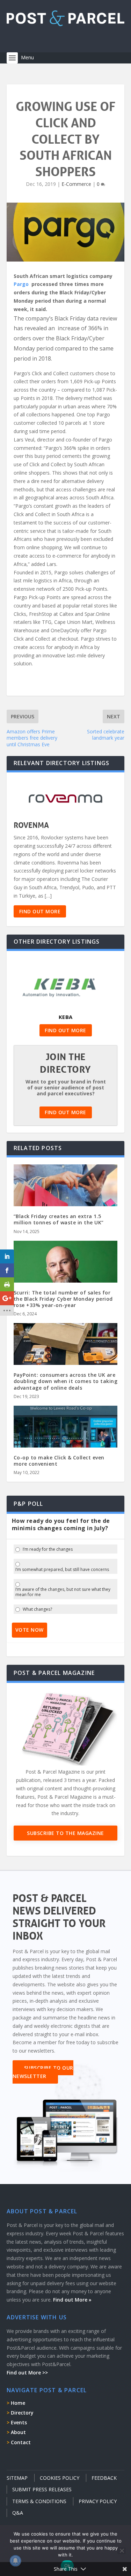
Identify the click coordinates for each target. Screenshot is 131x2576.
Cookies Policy (60, 2478)
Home (18, 2403)
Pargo (22, 284)
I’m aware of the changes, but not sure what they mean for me (63, 1592)
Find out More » (72, 2300)
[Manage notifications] (15, 2561)
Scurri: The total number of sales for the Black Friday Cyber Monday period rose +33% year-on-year (63, 1299)
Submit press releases (42, 2489)
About (18, 2432)
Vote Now (30, 1630)
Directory (22, 2413)
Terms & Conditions (39, 2501)
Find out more (40, 911)
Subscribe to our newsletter (43, 2072)
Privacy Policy (98, 2501)
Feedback (104, 2478)
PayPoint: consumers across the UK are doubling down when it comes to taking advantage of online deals (66, 1381)
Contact (21, 2442)
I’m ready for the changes (48, 1549)
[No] (122, 2551)
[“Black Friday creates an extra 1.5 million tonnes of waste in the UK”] (66, 1196)
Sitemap (17, 2478)
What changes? (37, 1609)
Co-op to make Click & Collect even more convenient (59, 1461)
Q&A (18, 2513)
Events (19, 2422)
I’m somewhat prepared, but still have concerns (62, 1570)
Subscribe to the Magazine (65, 1833)
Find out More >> (27, 2373)
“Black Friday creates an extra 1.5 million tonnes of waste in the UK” (59, 1219)
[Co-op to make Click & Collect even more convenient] (66, 1437)
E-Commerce (76, 184)
